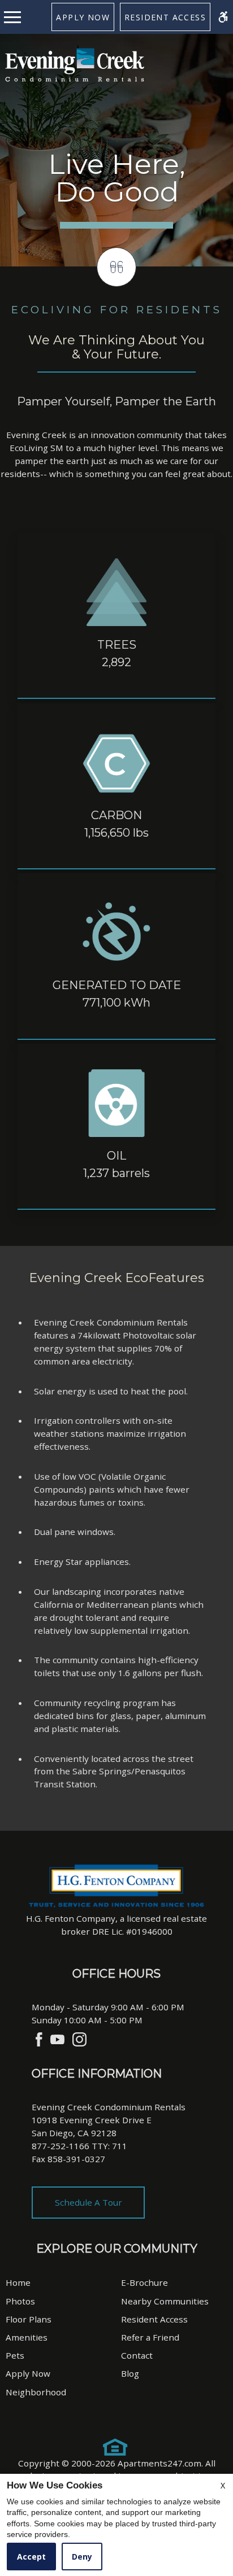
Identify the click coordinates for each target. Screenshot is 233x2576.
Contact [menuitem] (137, 2355)
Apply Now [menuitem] (28, 2373)
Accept (31, 2557)
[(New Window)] (39, 2039)
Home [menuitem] (18, 2282)
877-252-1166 (79, 2146)
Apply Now (83, 17)
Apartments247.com (159, 2463)
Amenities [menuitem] (27, 2337)
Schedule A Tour (89, 2202)
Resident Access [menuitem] (154, 2319)
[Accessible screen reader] (223, 17)
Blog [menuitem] (130, 2373)
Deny (82, 2557)
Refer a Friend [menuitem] (150, 2337)
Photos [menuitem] (20, 2301)
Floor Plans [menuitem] (29, 2319)
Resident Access (165, 17)
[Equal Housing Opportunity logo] (115, 2447)
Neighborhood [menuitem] (36, 2392)
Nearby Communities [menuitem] (165, 2301)
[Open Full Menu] (15, 17)
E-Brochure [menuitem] (144, 2282)
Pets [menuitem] (15, 2355)
